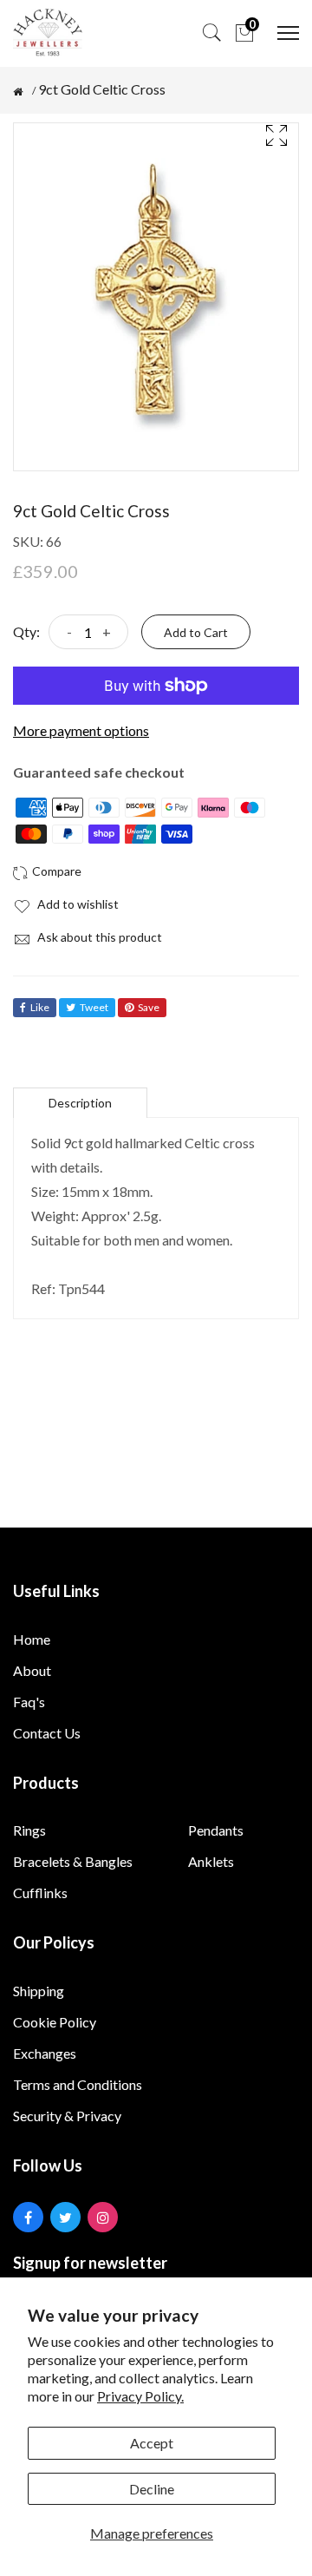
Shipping (39, 1991)
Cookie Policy (55, 2022)
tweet (94, 1007)
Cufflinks (40, 1893)
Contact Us (47, 1733)
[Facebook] (28, 2217)
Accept (152, 2443)
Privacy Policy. (140, 2396)
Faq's (29, 1702)
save (149, 1007)
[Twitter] (65, 2217)
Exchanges (45, 2053)
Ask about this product (98, 937)
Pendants (216, 1830)
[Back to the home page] (18, 92)
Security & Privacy (67, 2116)
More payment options (81, 730)
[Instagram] (103, 2217)
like (40, 1007)
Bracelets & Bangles (73, 1861)
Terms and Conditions (78, 2084)
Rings (29, 1830)
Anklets (211, 1861)
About (32, 1670)
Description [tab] (80, 1103)
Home (32, 1639)
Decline (152, 2489)
